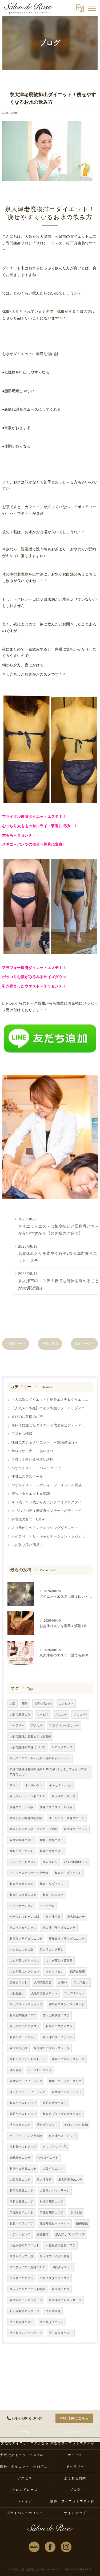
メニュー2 (80, 1715)
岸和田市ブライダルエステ (67, 1939)
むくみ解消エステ (76, 1862)
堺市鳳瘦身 (53, 2311)
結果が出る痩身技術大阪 (26, 1818)
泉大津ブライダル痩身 (55, 2256)
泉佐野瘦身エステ (52, 2213)
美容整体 (43, 2234)
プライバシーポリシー (64, 1725)
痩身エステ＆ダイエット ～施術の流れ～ (45, 1442)
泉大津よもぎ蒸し (52, 1950)
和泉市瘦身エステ (21, 2191)
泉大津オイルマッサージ (26, 2300)
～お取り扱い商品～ (27, 1545)
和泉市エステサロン (59, 2026)
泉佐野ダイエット (21, 2213)
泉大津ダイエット (76, 1829)
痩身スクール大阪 (21, 1807)
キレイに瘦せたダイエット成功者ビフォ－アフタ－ (50, 1425)
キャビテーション (21, 1906)
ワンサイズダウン (21, 2278)
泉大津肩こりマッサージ (65, 2300)
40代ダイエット (48, 2158)
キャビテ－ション (61, 1785)
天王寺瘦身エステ (61, 2333)
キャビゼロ (47, 1906)
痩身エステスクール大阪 (56, 1807)
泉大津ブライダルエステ (59, 1928)
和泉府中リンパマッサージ (67, 2004)
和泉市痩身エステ (21, 1884)
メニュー (61, 1715)
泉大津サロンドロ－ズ (70, 2234)
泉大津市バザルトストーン (52, 2048)
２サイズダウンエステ (55, 2278)
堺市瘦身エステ (20, 2125)
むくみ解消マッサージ (25, 2311)
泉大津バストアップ (62, 2136)
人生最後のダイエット (25, 2245)
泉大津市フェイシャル (58, 2037)
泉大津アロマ (61, 2289)
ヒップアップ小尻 (55, 2147)
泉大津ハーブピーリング (26, 2081)
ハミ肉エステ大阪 (21, 1950)
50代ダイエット (62, 2267)
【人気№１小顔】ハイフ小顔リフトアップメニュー (50, 1408)
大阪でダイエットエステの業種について (25, 2455)
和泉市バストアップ (23, 2103)
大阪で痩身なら (20, 1715)
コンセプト (66, 1704)
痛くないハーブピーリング (27, 2092)
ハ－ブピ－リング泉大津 (26, 2136)
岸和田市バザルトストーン (27, 2059)
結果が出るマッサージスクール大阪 (33, 1829)
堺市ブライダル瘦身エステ (27, 2267)
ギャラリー (17, 1725)
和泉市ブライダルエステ (26, 1939)
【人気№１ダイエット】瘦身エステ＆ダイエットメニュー (50, 1400)
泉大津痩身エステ (21, 1840)
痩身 (25, 1704)
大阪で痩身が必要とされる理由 (30, 1736)
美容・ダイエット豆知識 (31, 1494)
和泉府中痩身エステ (23, 2015)
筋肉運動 (82, 2223)
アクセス (37, 1725)
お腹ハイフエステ (21, 2223)
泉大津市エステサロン (25, 2026)
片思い (63, 1982)
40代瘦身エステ (20, 2158)
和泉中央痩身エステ (23, 1895)
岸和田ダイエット (21, 1851)
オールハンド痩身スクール (67, 1818)
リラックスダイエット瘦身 (27, 2289)
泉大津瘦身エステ (70, 2180)
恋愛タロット (19, 1982)
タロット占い (55, 1972)
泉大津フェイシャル (23, 1928)
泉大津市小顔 (19, 2048)
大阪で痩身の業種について (27, 1747)
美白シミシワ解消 (76, 2125)
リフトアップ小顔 (21, 2256)
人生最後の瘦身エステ (61, 2245)
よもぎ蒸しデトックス (25, 1961)
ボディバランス (20, 2234)
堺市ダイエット (47, 2125)
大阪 (13, 1704)
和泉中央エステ (53, 1895)
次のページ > (84, 1344)
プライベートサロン (23, 1862)
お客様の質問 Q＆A (28, 1519)
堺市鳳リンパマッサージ (26, 2333)
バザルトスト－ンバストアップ (36, 1468)
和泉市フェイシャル (23, 2037)
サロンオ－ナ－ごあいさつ (33, 1451)
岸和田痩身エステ (52, 1840)
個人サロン (50, 1862)
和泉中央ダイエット (53, 1884)
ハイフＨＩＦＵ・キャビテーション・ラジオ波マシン (50, 1536)
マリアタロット (74, 1993)
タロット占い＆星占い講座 (33, 1460)
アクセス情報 (22, 1434)
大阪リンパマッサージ (55, 2191)
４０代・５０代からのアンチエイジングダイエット (50, 1502)
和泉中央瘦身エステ (23, 2169)
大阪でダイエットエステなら (25, 2443)
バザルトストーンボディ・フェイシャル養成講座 (50, 1485)
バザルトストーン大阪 (25, 1917)
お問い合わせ (43, 1704)
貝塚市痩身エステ (52, 1851)
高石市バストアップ (23, 2114)
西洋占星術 (78, 1972)
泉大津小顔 (53, 1917)
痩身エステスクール (27, 1477)
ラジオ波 (76, 2213)
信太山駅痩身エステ (56, 2015)
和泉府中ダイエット (68, 1873)
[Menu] (92, 8)
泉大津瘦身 (44, 2180)
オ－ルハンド (34, 1785)
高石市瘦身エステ (55, 2103)
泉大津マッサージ (64, 1796)
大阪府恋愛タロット (44, 1993)
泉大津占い (81, 1982)
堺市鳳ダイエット (52, 2322)
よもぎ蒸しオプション (25, 1972)
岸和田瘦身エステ (21, 2202)
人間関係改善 (43, 1982)
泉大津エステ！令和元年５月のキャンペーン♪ (40, 1758)
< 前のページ (16, 1344)
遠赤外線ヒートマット (55, 2223)
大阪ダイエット (53, 2169)
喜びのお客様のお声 (27, 1417)
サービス (43, 1715)
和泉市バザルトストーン (68, 2059)
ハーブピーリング (40, 2070)
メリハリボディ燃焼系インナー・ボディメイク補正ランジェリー (50, 1511)
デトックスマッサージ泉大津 (29, 1873)
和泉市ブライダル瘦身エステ (62, 2114)
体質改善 (16, 2070)
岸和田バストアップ (23, 2147)
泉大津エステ (76, 1917)
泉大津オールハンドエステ (27, 1796)
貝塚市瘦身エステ (52, 2202)
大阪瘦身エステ (20, 2180)
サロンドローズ (62, 1747)
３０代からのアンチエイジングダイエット (45, 1528)
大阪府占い (17, 1993)
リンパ (14, 1785)
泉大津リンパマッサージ (26, 2004)
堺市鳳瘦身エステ (21, 2322)
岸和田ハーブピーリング (65, 2081)
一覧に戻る (50, 1344)
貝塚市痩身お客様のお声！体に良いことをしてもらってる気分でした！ (48, 1772)
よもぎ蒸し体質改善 (59, 1961)
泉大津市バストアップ (67, 2092)
